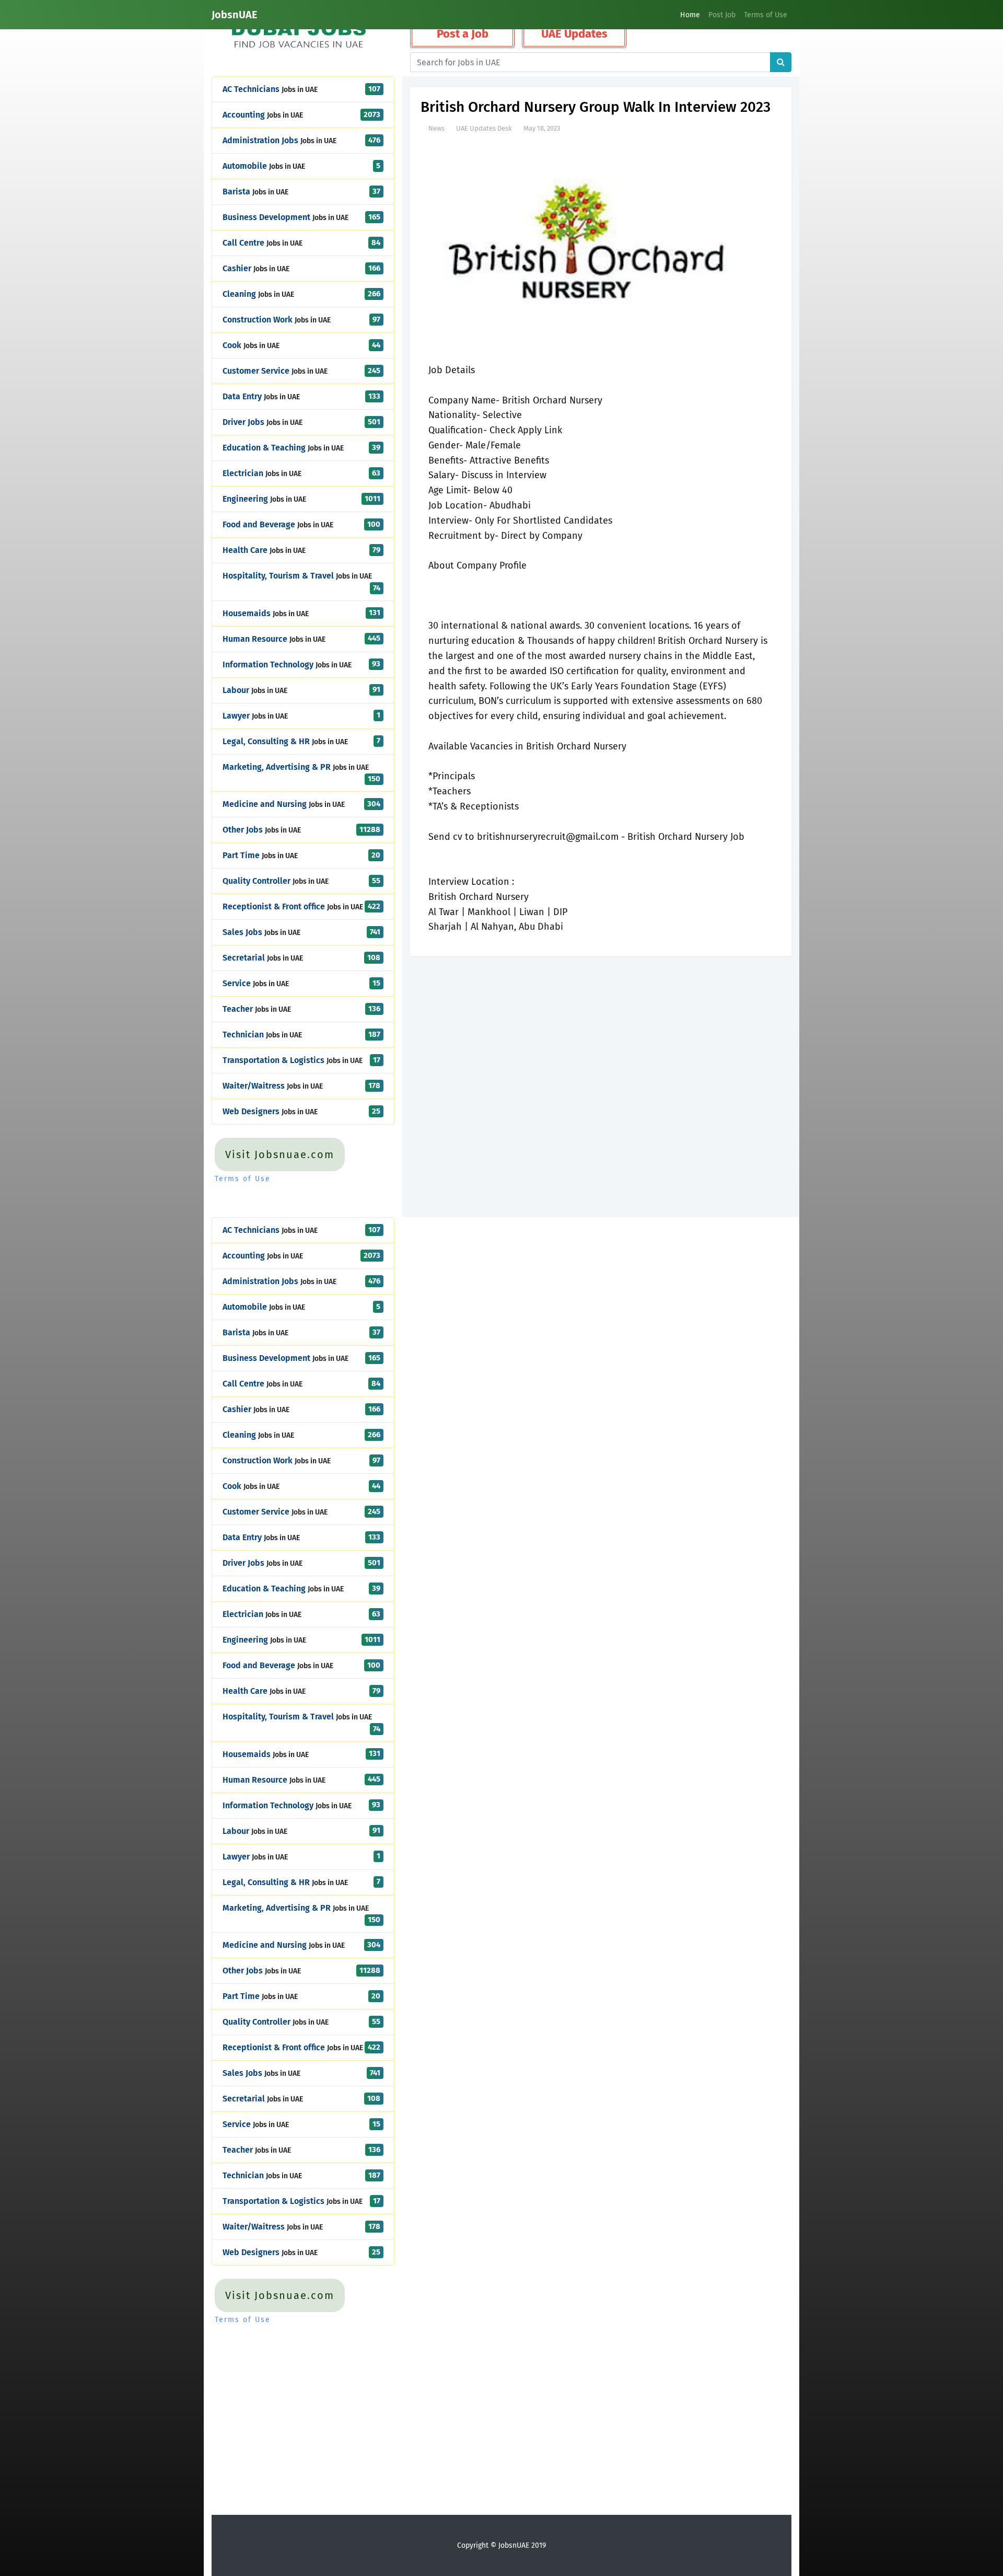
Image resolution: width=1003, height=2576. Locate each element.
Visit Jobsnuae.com (280, 1154)
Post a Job (463, 34)
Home (690, 15)
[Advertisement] (600, 1039)
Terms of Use (766, 15)
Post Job (722, 15)
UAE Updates (574, 34)
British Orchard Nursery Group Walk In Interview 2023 (596, 107)
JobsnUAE (235, 15)
